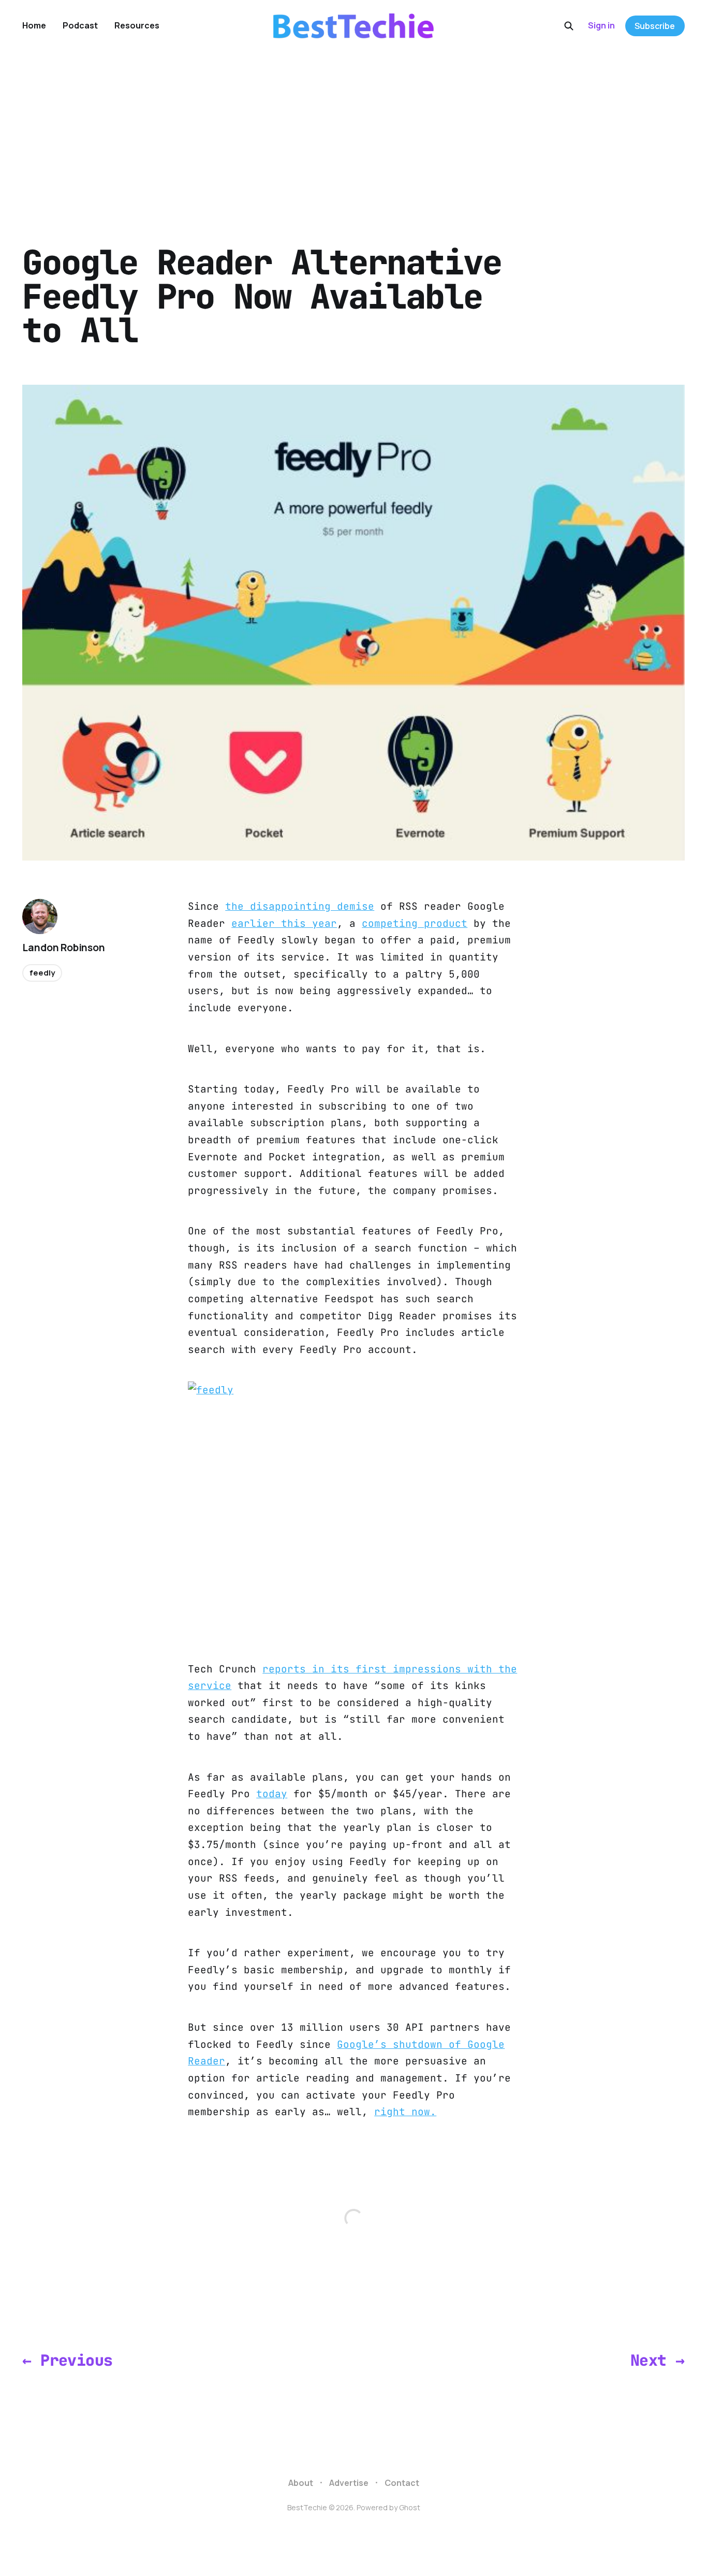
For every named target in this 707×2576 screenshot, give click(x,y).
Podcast (80, 25)
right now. (405, 2112)
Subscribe (655, 26)
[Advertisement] (353, 129)
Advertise (349, 2483)
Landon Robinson (63, 948)
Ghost (410, 2507)
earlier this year (284, 923)
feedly (42, 973)
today (272, 1794)
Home (34, 25)
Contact (402, 2483)
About (301, 2483)
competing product (415, 923)
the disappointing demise (300, 906)
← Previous (67, 2360)
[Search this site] (569, 26)
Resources (137, 25)
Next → (657, 2360)
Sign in (601, 25)
